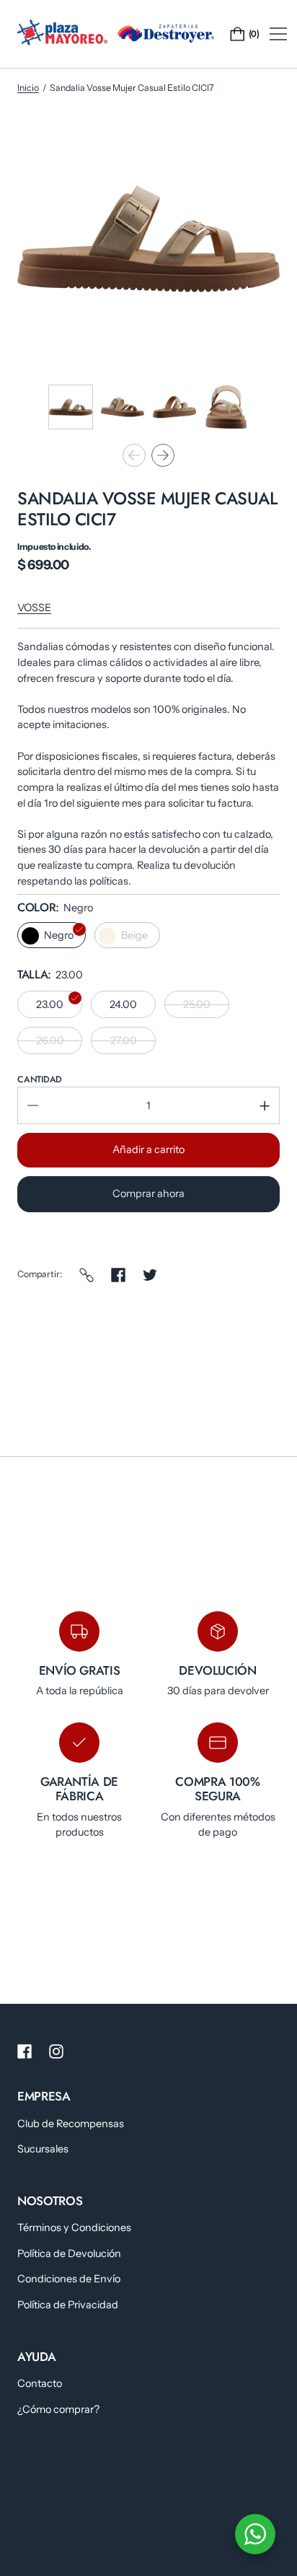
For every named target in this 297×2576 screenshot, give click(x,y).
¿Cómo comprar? (58, 2409)
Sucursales (43, 2149)
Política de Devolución (69, 2253)
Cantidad (40, 1079)
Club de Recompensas (71, 2124)
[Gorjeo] (150, 1275)
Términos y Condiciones (74, 2227)
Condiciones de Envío (69, 2279)
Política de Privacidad (68, 2305)
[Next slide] (163, 455)
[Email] (87, 1275)
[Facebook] (118, 1275)
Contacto (40, 2383)
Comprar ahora (148, 1193)
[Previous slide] (134, 455)
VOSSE (34, 608)
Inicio (28, 88)
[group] (71, 407)
